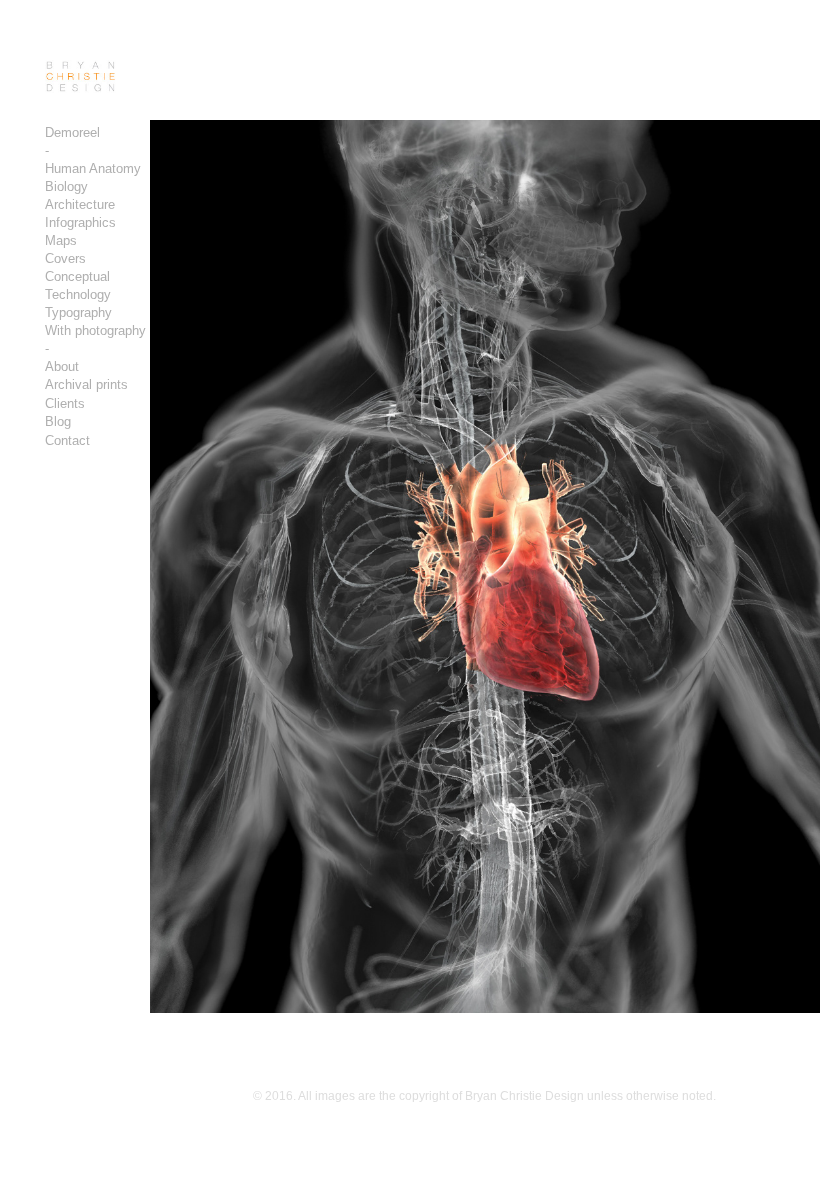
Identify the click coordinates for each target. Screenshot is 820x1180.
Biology (66, 186)
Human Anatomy (93, 168)
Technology (78, 294)
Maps (61, 240)
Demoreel (72, 132)
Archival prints (86, 384)
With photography (95, 330)
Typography (78, 312)
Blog (58, 421)
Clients (65, 403)
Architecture (80, 204)
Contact (67, 440)
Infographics (80, 222)
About (62, 366)
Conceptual (77, 276)
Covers (65, 258)
